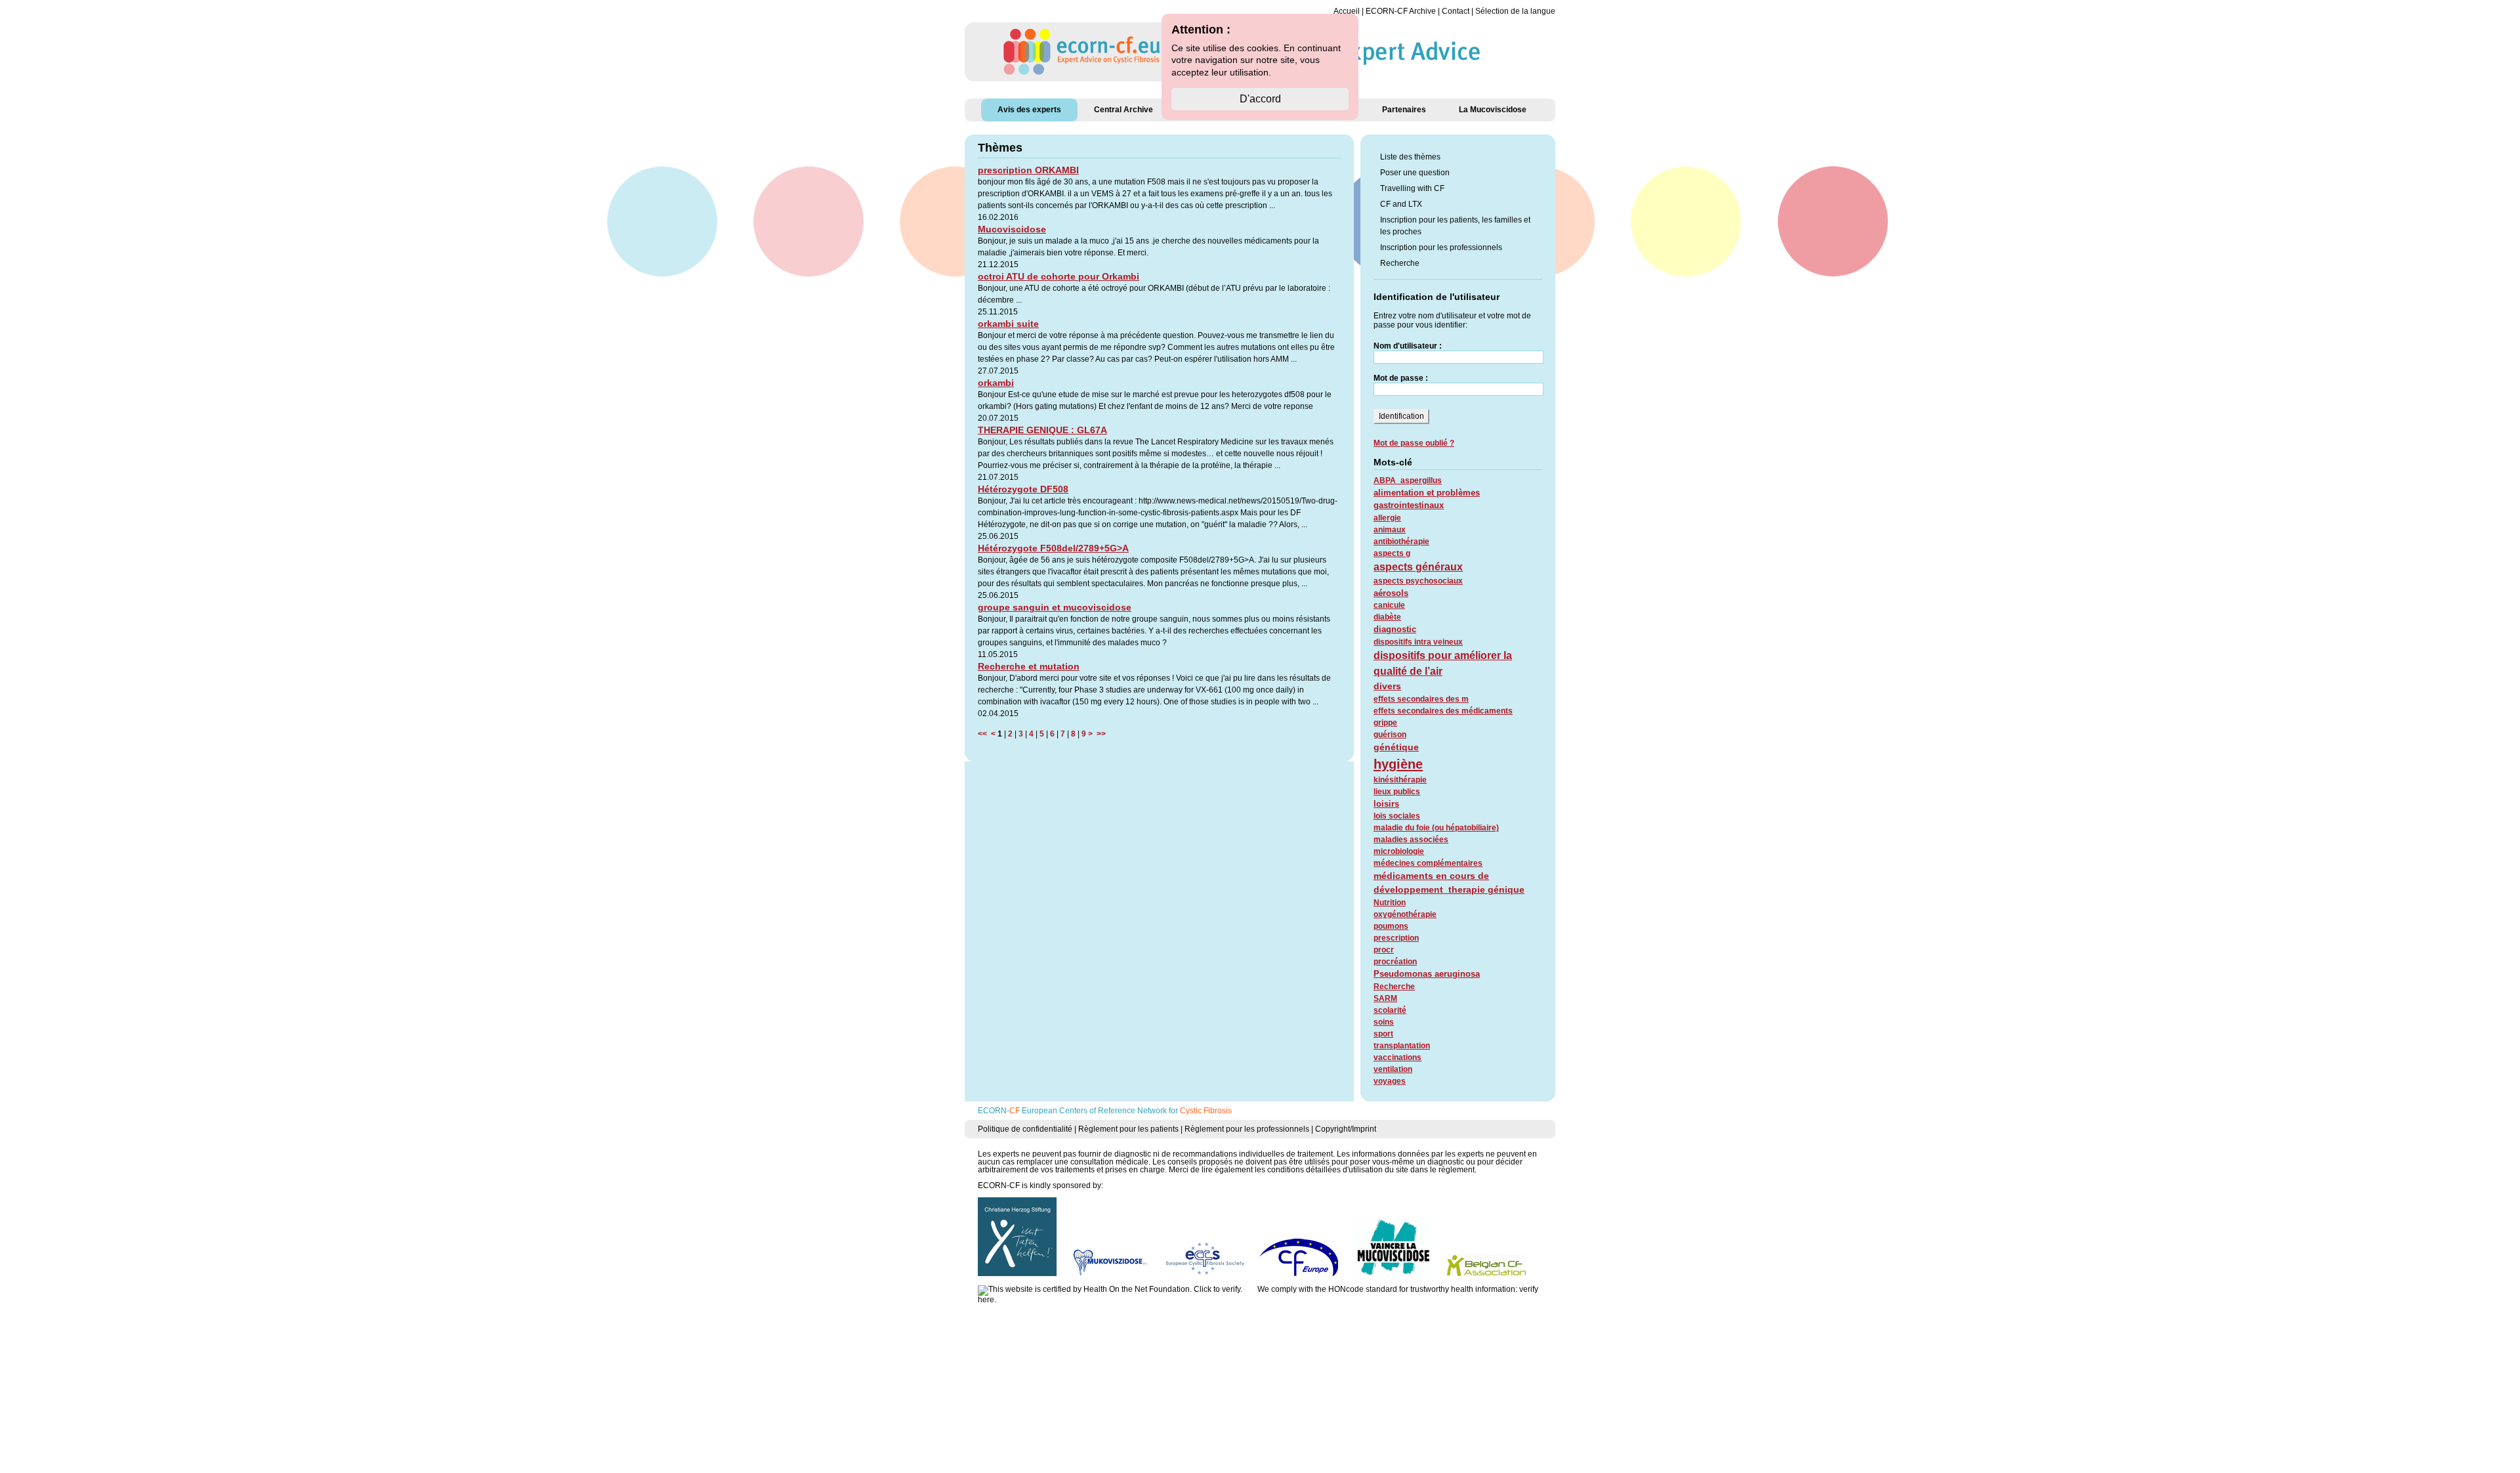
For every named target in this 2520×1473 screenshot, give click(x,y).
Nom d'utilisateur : (1408, 346)
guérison (1390, 735)
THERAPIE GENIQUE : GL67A (1042, 430)
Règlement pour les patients (1128, 1129)
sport (1383, 1034)
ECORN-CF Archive (1401, 11)
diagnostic (1395, 629)
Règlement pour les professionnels (1247, 1129)
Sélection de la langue (1515, 11)
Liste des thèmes (1410, 157)
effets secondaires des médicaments (1443, 711)
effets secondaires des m (1421, 699)
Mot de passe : (1401, 378)
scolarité (1390, 1010)
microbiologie (1399, 851)
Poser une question (1415, 173)
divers (1387, 686)
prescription (1396, 938)
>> (1099, 734)
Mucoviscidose (1012, 229)
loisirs (1386, 804)
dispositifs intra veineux (1418, 642)
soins (1384, 1022)
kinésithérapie (1400, 780)
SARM (1385, 998)
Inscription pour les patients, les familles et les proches (1455, 226)
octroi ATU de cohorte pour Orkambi (1059, 276)
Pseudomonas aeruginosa (1427, 974)
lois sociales (1397, 816)
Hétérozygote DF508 (1023, 489)
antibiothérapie (1401, 542)
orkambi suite (1008, 324)
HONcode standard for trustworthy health (1401, 1289)
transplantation (1402, 1046)
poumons (1391, 926)
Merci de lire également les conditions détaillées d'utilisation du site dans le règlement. (1323, 1170)
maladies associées (1411, 840)
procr (1384, 950)
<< (984, 734)
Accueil (1347, 11)
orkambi (996, 383)
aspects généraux (1418, 567)
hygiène (1398, 764)
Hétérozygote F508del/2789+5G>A (1053, 548)
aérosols (1391, 593)
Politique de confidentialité (1025, 1129)
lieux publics (1397, 792)
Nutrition (1390, 903)
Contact (1456, 11)
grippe (1385, 723)
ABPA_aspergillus (1408, 480)
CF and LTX (1401, 204)
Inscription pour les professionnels (1441, 247)
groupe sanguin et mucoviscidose (1055, 607)
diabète (1387, 617)
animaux (1390, 530)
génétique (1396, 747)
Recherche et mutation (1029, 666)
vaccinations (1397, 1057)
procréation (1395, 962)
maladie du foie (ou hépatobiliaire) (1436, 828)
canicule (1389, 605)
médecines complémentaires (1428, 863)
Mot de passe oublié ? (1414, 443)
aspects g (1392, 553)
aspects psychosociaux (1418, 581)
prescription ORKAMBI (1028, 170)
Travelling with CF (1412, 188)
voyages (1390, 1081)
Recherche (1400, 263)
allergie (1387, 518)
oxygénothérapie (1405, 914)
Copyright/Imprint (1346, 1129)
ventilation (1393, 1069)
